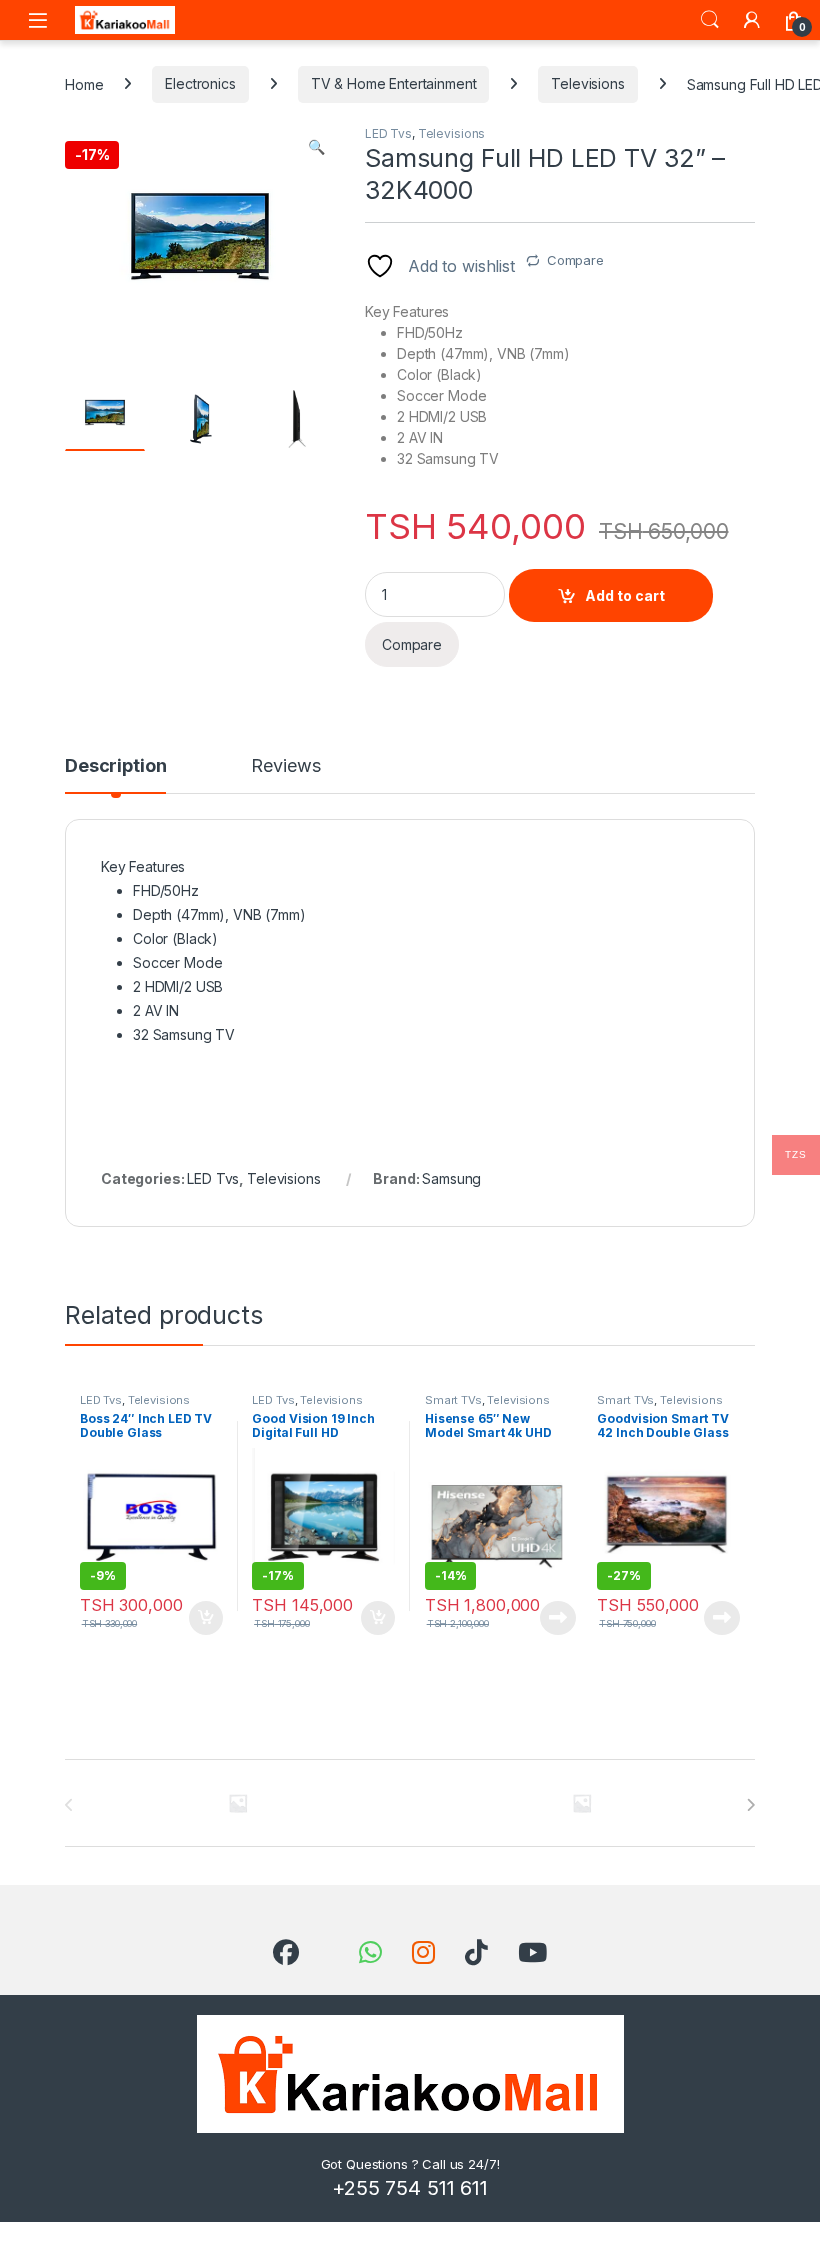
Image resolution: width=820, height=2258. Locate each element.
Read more (558, 1618)
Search (710, 20)
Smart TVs (453, 1400)
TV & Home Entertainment (394, 83)
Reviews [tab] (285, 766)
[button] (316, 147)
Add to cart (625, 595)
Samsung (451, 1178)
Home (84, 83)
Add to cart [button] (206, 1618)
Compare (575, 260)
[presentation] (750, 1805)
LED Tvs (388, 133)
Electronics (200, 83)
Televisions (587, 83)
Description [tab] (115, 766)
